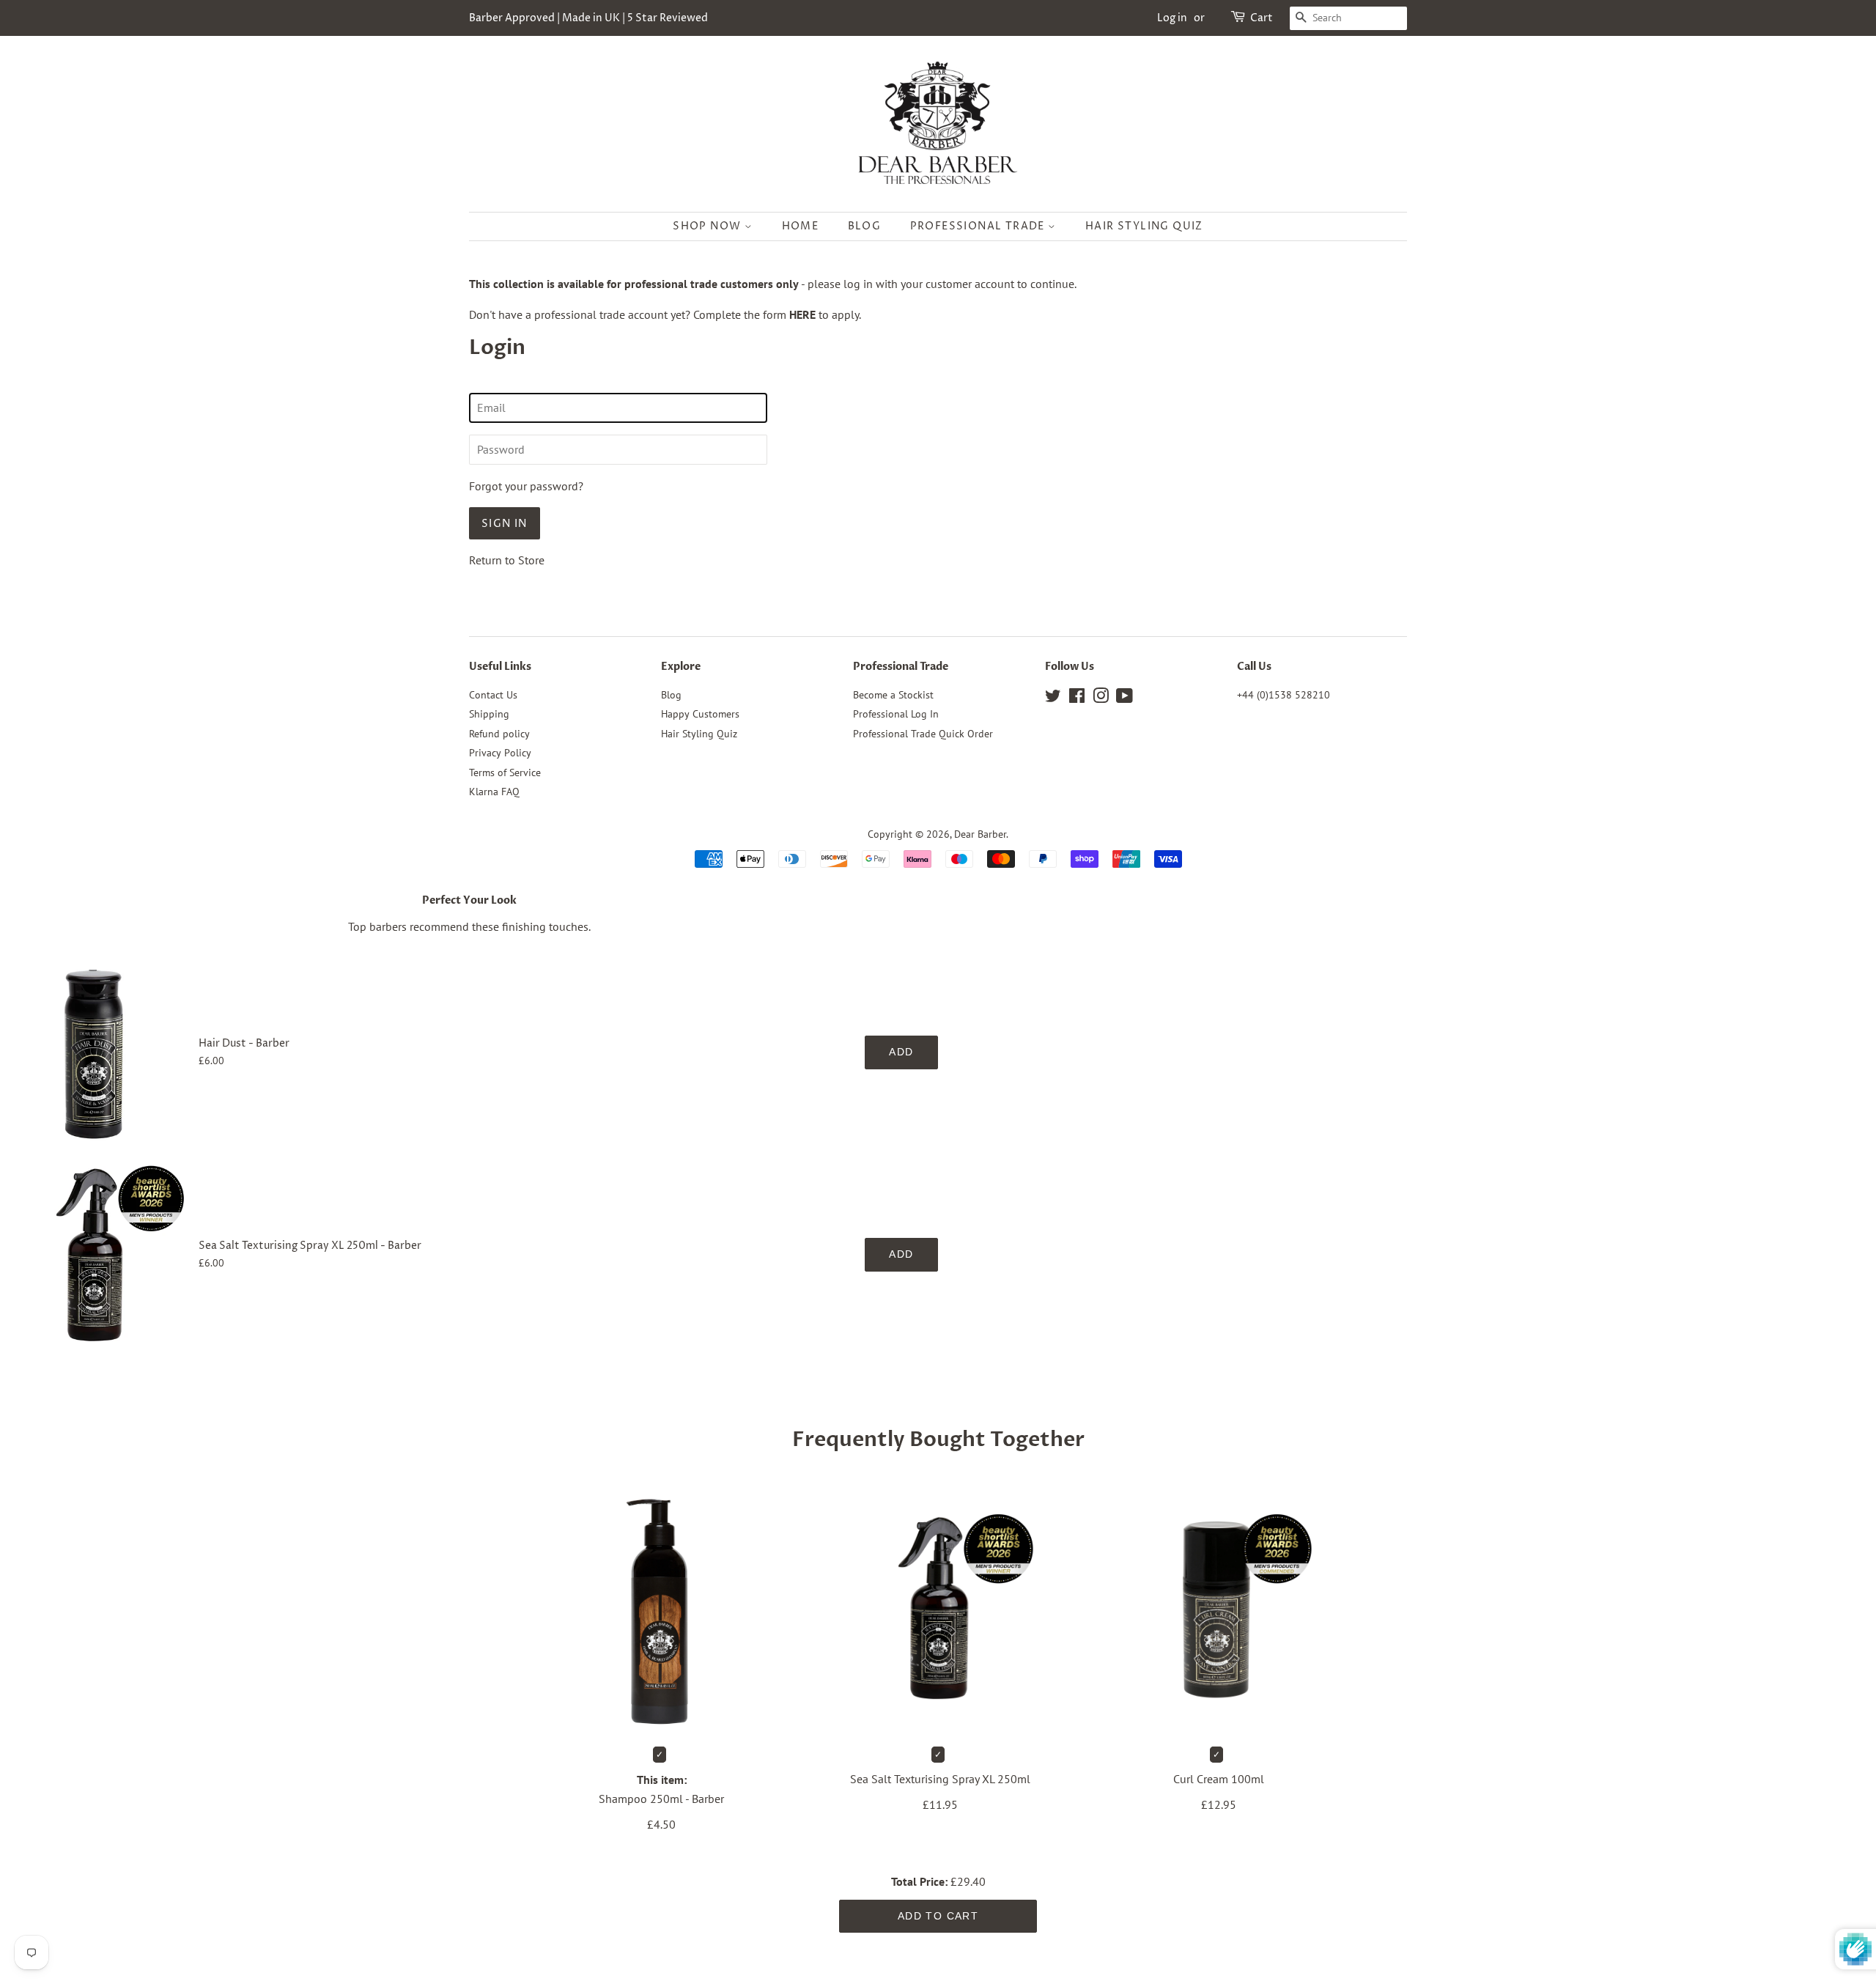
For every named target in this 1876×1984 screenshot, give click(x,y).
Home (801, 226)
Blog (865, 226)
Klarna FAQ (494, 792)
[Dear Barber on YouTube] (1125, 698)
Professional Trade (979, 226)
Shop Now (709, 226)
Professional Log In (896, 714)
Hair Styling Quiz (1144, 226)
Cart (1262, 18)
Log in (1172, 18)
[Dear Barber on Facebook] (1077, 698)
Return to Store (507, 560)
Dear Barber (980, 834)
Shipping (489, 714)
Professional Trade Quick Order (923, 734)
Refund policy (499, 734)
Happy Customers (700, 714)
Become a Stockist (893, 695)
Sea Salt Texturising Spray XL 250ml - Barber (310, 1246)
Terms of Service (505, 772)
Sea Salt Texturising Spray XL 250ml (940, 1779)
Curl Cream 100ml (1219, 1779)
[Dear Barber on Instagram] (1101, 698)
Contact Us (493, 695)
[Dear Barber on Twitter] (1053, 698)
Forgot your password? (526, 486)
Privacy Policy (500, 753)
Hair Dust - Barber (244, 1044)
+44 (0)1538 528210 (1284, 695)
